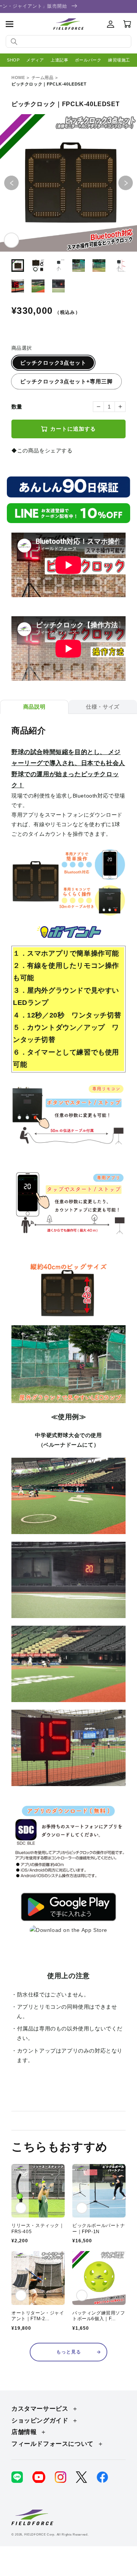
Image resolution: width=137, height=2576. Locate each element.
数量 (17, 407)
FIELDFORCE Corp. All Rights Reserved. (57, 2534)
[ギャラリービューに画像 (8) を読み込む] (38, 286)
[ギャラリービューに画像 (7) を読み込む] (18, 286)
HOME (18, 78)
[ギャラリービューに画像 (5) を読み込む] (99, 266)
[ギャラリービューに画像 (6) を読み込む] (119, 266)
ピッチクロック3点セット (53, 363)
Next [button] (133, 183)
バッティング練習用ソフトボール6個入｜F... (99, 2316)
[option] (68, 183)
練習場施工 (119, 60)
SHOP (13, 60)
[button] (10, 24)
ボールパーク (88, 60)
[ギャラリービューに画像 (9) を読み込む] (58, 286)
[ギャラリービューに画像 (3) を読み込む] (58, 266)
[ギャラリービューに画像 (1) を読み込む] (18, 266)
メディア (35, 60)
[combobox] (68, 41)
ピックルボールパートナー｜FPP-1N (99, 2229)
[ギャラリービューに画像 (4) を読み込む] (79, 266)
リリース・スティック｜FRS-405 (38, 2229)
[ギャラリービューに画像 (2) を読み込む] (38, 266)
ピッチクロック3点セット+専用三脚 (66, 381)
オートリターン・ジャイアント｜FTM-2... (38, 2316)
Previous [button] (19, 183)
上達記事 (59, 60)
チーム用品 (43, 78)
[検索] (14, 42)
